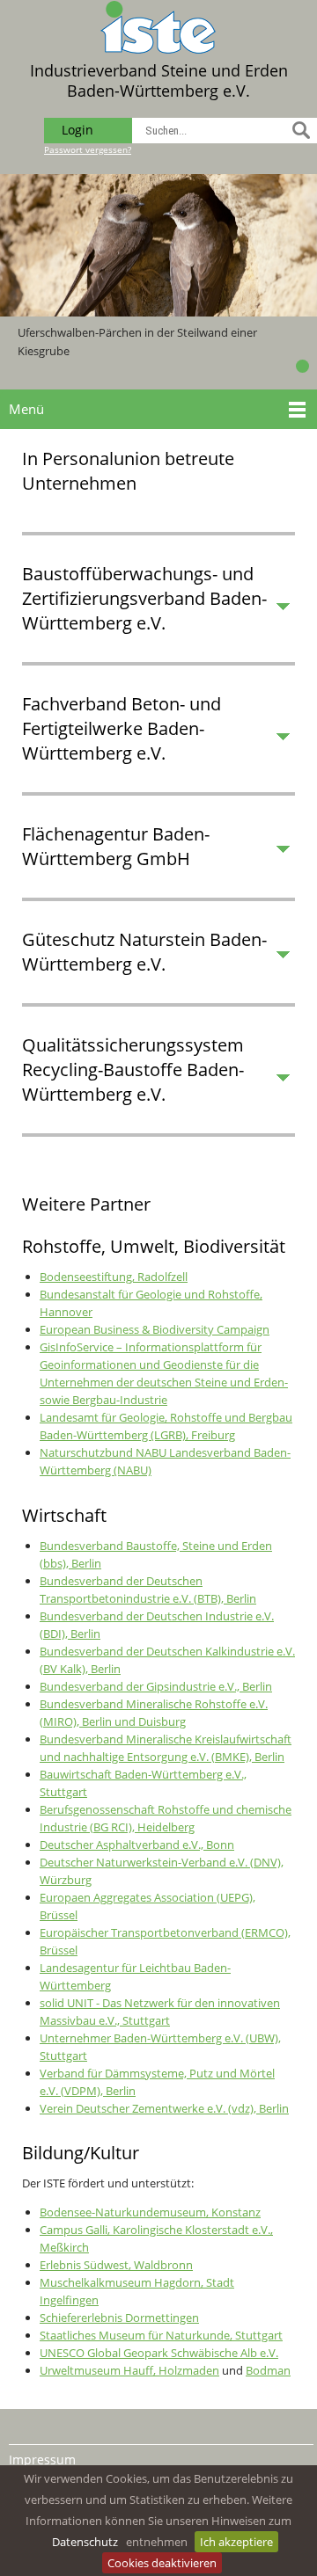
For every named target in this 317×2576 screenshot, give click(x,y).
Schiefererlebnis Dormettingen (119, 2318)
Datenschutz (85, 2542)
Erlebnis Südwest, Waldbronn (116, 2265)
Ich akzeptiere (236, 2542)
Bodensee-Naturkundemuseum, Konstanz (150, 2212)
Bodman (268, 2370)
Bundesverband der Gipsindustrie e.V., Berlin (156, 1686)
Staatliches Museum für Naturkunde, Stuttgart (161, 2335)
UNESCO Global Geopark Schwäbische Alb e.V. (159, 2353)
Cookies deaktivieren (162, 2563)
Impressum (42, 2460)
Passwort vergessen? (88, 149)
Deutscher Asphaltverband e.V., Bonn (137, 1845)
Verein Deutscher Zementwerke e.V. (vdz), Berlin (164, 2108)
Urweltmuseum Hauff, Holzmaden (129, 2370)
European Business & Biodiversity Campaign (155, 1329)
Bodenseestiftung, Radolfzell (114, 1277)
